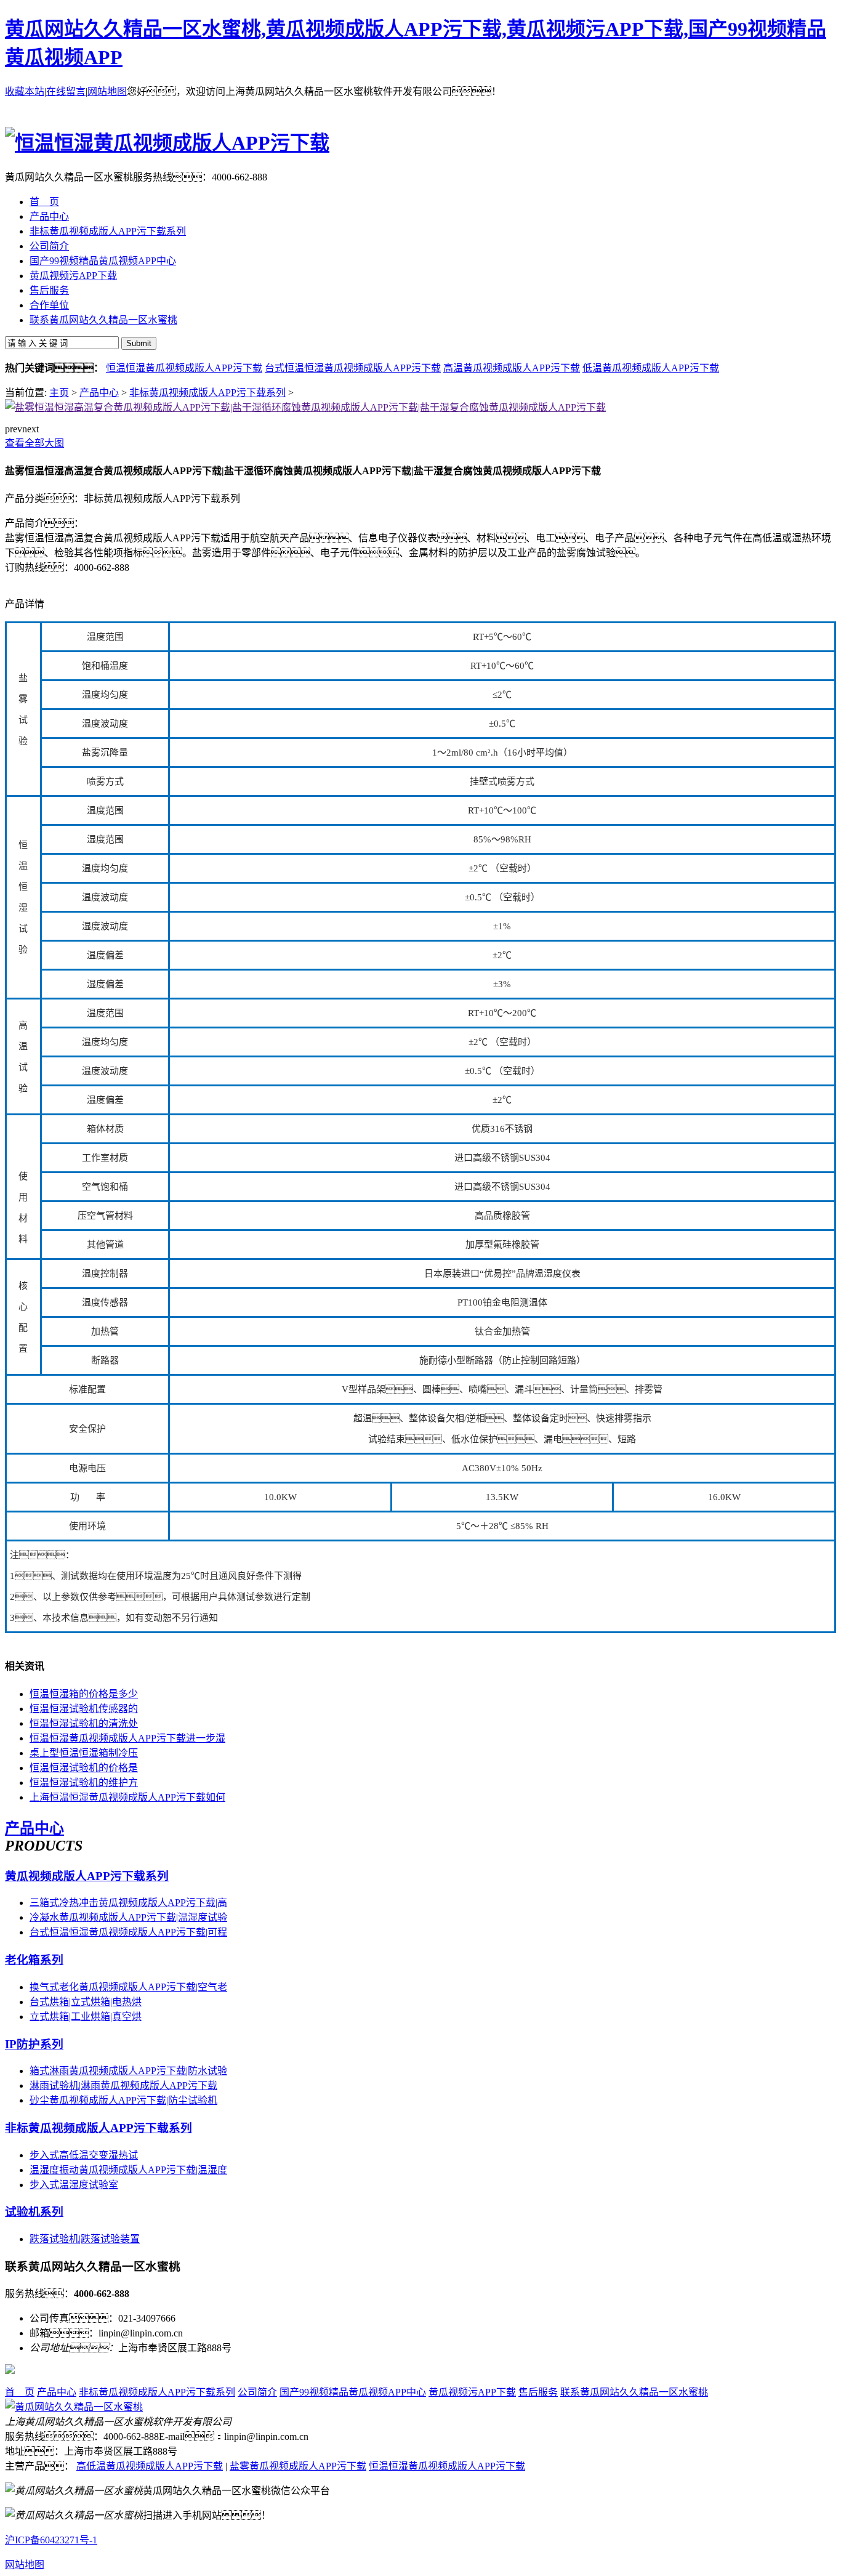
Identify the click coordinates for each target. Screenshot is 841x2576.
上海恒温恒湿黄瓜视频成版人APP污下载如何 (127, 1797)
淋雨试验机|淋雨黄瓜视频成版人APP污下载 (123, 2085)
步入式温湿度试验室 (74, 2185)
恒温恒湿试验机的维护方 (84, 1783)
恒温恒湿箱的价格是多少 (84, 1694)
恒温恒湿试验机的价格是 (84, 1768)
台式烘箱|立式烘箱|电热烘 (86, 2002)
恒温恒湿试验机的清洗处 (84, 1723)
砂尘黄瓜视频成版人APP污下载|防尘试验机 (123, 2100)
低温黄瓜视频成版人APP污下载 (651, 368)
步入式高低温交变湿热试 (84, 2155)
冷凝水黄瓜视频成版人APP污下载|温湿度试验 (128, 1917)
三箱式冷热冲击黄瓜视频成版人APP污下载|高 (128, 1903)
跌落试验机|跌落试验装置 (85, 2239)
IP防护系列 (34, 2044)
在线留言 (66, 91)
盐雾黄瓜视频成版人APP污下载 (298, 2466)
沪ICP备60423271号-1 (51, 2540)
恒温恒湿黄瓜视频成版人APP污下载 (184, 368)
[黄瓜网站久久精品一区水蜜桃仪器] (74, 2407)
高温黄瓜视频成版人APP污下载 (512, 368)
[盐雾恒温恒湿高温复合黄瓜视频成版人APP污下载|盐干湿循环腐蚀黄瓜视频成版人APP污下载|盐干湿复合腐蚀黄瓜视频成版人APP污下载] (305, 407)
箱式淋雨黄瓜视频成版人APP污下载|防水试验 (128, 2071)
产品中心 (99, 393)
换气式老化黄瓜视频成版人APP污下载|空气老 (128, 1987)
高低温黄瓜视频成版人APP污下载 (150, 2466)
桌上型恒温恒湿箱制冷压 (84, 1753)
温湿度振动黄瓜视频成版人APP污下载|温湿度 (128, 2170)
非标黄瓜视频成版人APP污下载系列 (207, 393)
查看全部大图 (34, 443)
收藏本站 (25, 91)
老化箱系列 (34, 1960)
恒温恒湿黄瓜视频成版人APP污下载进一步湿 (127, 1738)
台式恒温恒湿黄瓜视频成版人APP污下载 (353, 368)
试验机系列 (34, 2212)
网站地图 (107, 91)
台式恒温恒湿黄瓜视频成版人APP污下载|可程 (128, 1932)
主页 (59, 393)
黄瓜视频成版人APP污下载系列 (87, 1876)
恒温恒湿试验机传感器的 (84, 1709)
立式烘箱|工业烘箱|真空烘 (86, 2017)
